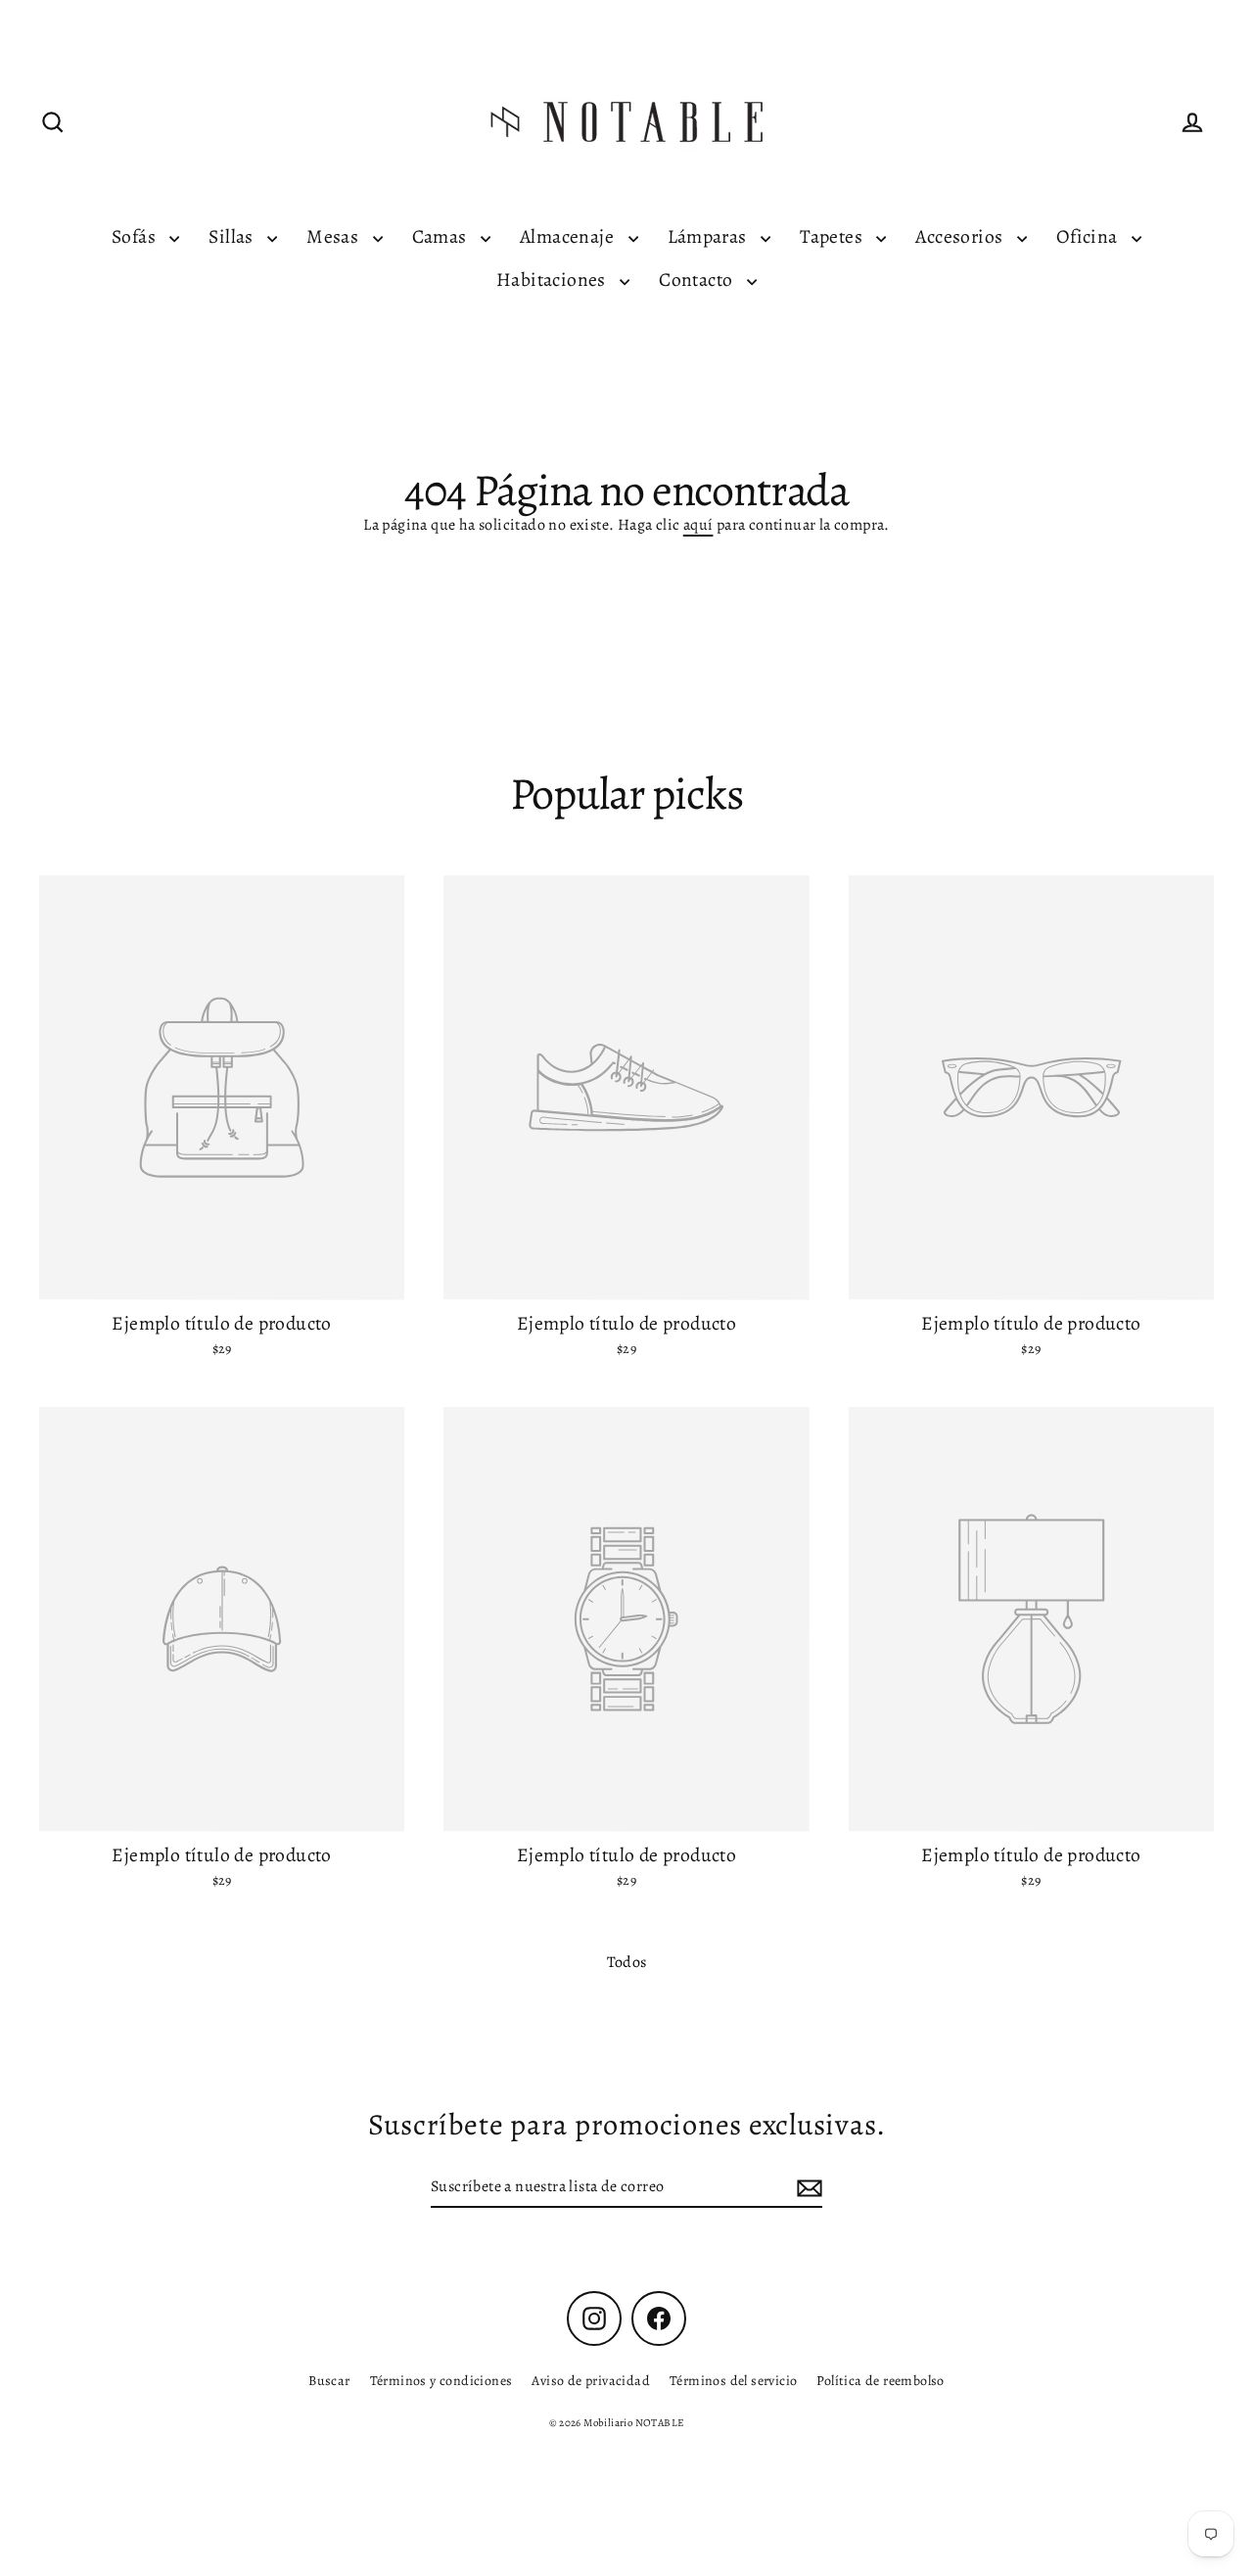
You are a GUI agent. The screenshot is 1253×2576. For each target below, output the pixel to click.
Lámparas (710, 236)
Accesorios (961, 236)
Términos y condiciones (441, 2381)
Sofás (136, 236)
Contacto (698, 280)
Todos (627, 1962)
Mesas (334, 236)
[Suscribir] (807, 2187)
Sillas (233, 236)
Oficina (1089, 236)
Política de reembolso (880, 2381)
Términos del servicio (733, 2381)
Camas (441, 236)
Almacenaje (569, 236)
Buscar (329, 2381)
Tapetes (833, 236)
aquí (698, 525)
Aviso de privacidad (591, 2381)
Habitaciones (553, 280)
